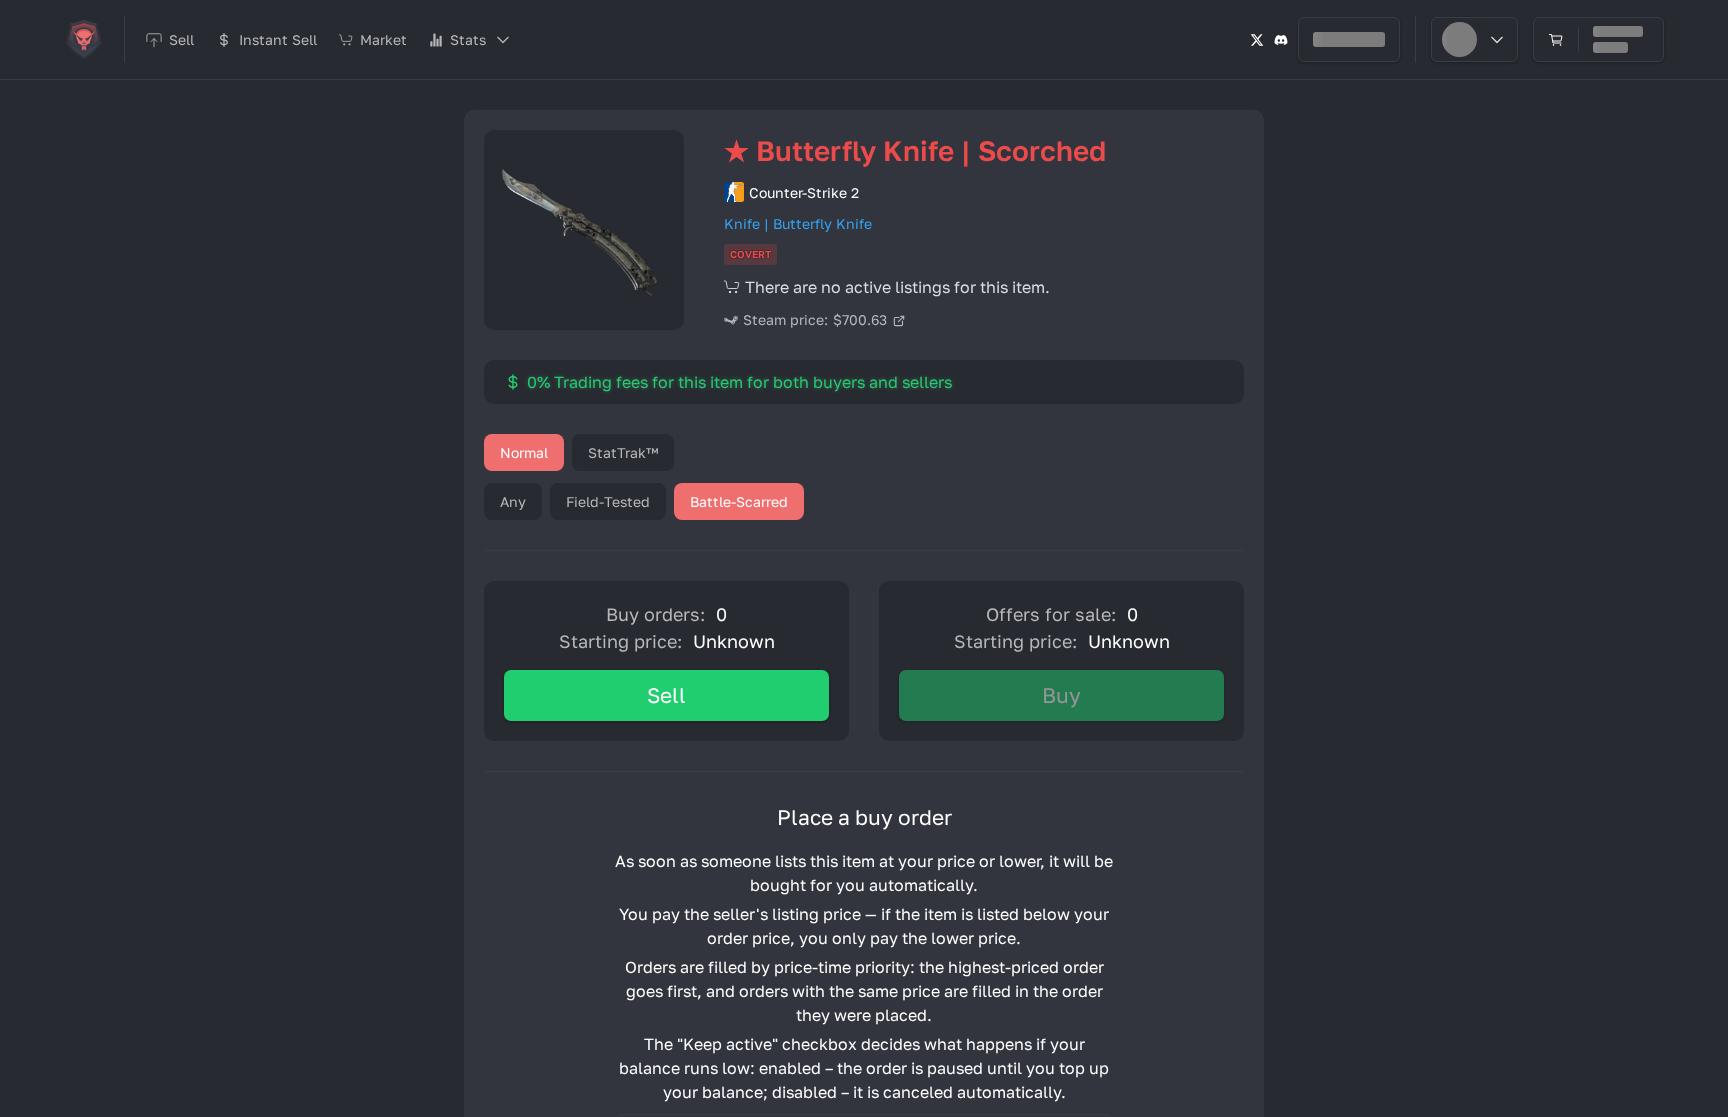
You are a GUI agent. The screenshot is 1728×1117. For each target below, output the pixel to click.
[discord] (1281, 39)
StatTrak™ (623, 452)
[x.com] (1257, 39)
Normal (524, 452)
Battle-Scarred (739, 501)
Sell (666, 695)
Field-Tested (608, 501)
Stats (468, 39)
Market (383, 39)
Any (513, 501)
